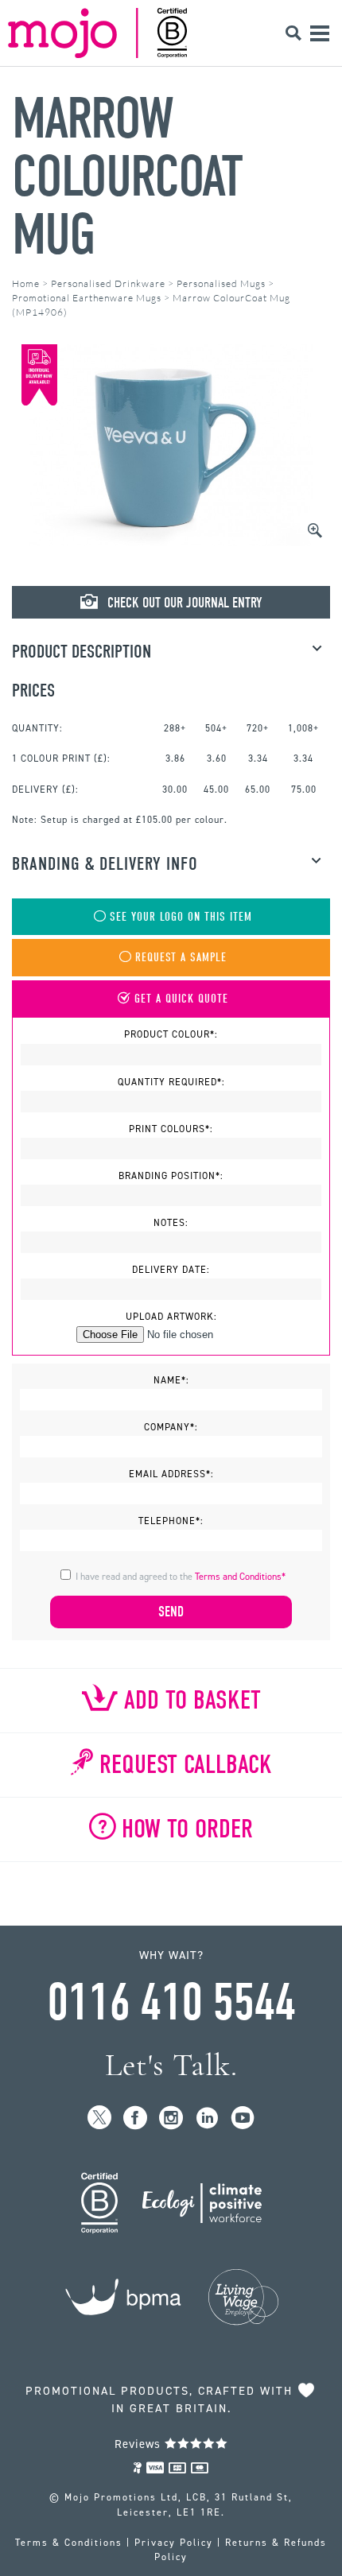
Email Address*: (171, 1474)
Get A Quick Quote (181, 999)
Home (26, 283)
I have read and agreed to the (181, 1577)
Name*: (171, 1380)
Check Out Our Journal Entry (183, 603)
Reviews (140, 2444)
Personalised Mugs (221, 283)
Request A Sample (181, 958)
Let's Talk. (171, 2065)
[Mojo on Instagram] (171, 2118)
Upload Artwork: (171, 1317)
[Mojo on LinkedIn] (207, 2118)
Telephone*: (171, 1521)
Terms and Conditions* (240, 1577)
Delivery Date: (171, 1270)
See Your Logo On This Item (181, 917)
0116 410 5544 (171, 2003)
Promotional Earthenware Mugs (87, 298)
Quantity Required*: (171, 1082)
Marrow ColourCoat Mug (127, 177)
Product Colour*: (171, 1034)
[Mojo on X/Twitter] (100, 2118)
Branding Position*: (171, 1176)
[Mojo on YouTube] (243, 2118)
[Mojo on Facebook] (136, 2118)
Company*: (171, 1427)
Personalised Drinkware (108, 283)
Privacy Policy (174, 2543)
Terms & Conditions (69, 2543)
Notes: (171, 1223)
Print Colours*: (171, 1129)
